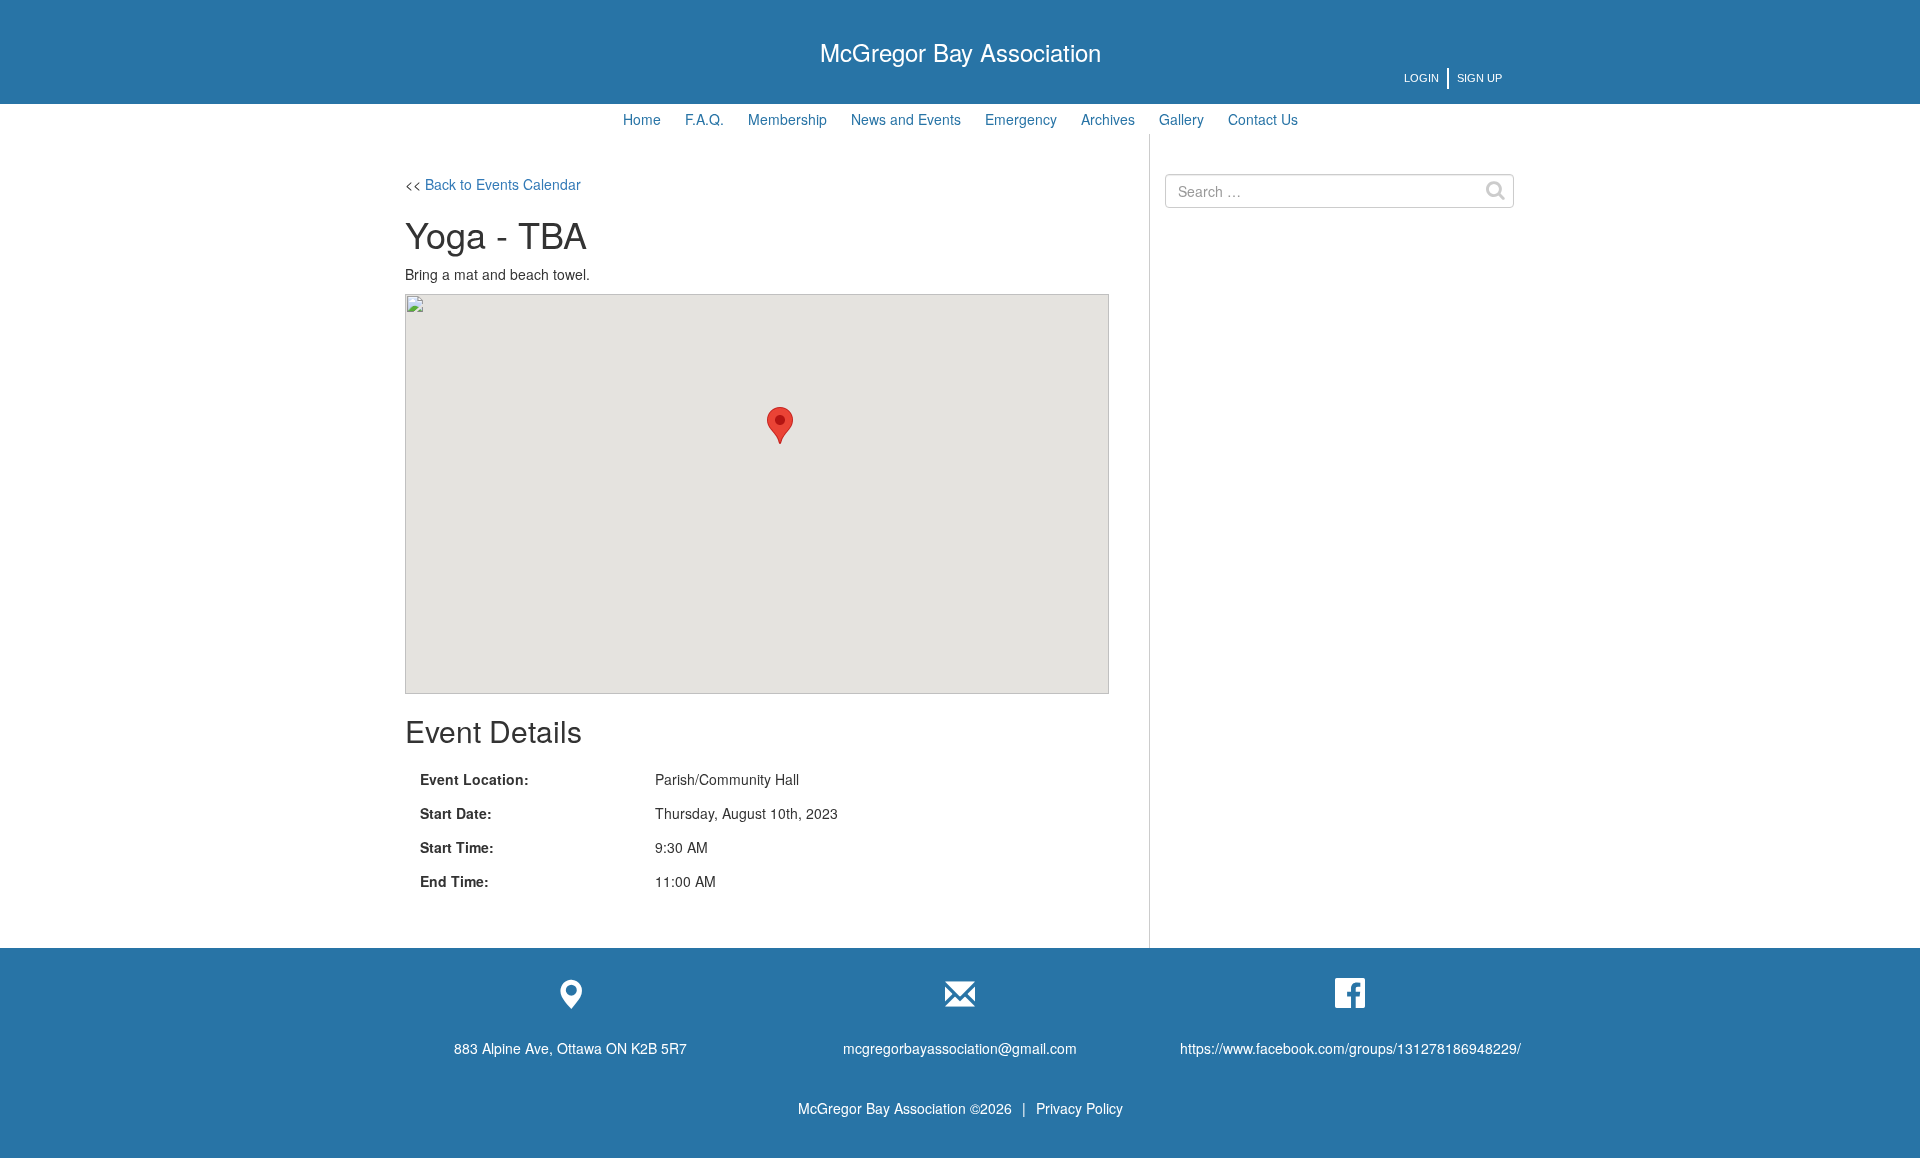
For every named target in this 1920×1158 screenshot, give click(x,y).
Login (1421, 78)
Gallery (1181, 119)
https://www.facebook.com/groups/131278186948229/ (1350, 1048)
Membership (787, 119)
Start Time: (457, 847)
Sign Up (1479, 78)
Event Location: (474, 779)
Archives (1108, 119)
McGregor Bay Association (960, 51)
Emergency (1021, 119)
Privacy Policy (1079, 1108)
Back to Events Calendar (503, 184)
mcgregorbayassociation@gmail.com (960, 1048)
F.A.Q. (704, 119)
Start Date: (456, 813)
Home (642, 119)
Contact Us (1263, 119)
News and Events (906, 119)
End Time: (454, 881)
